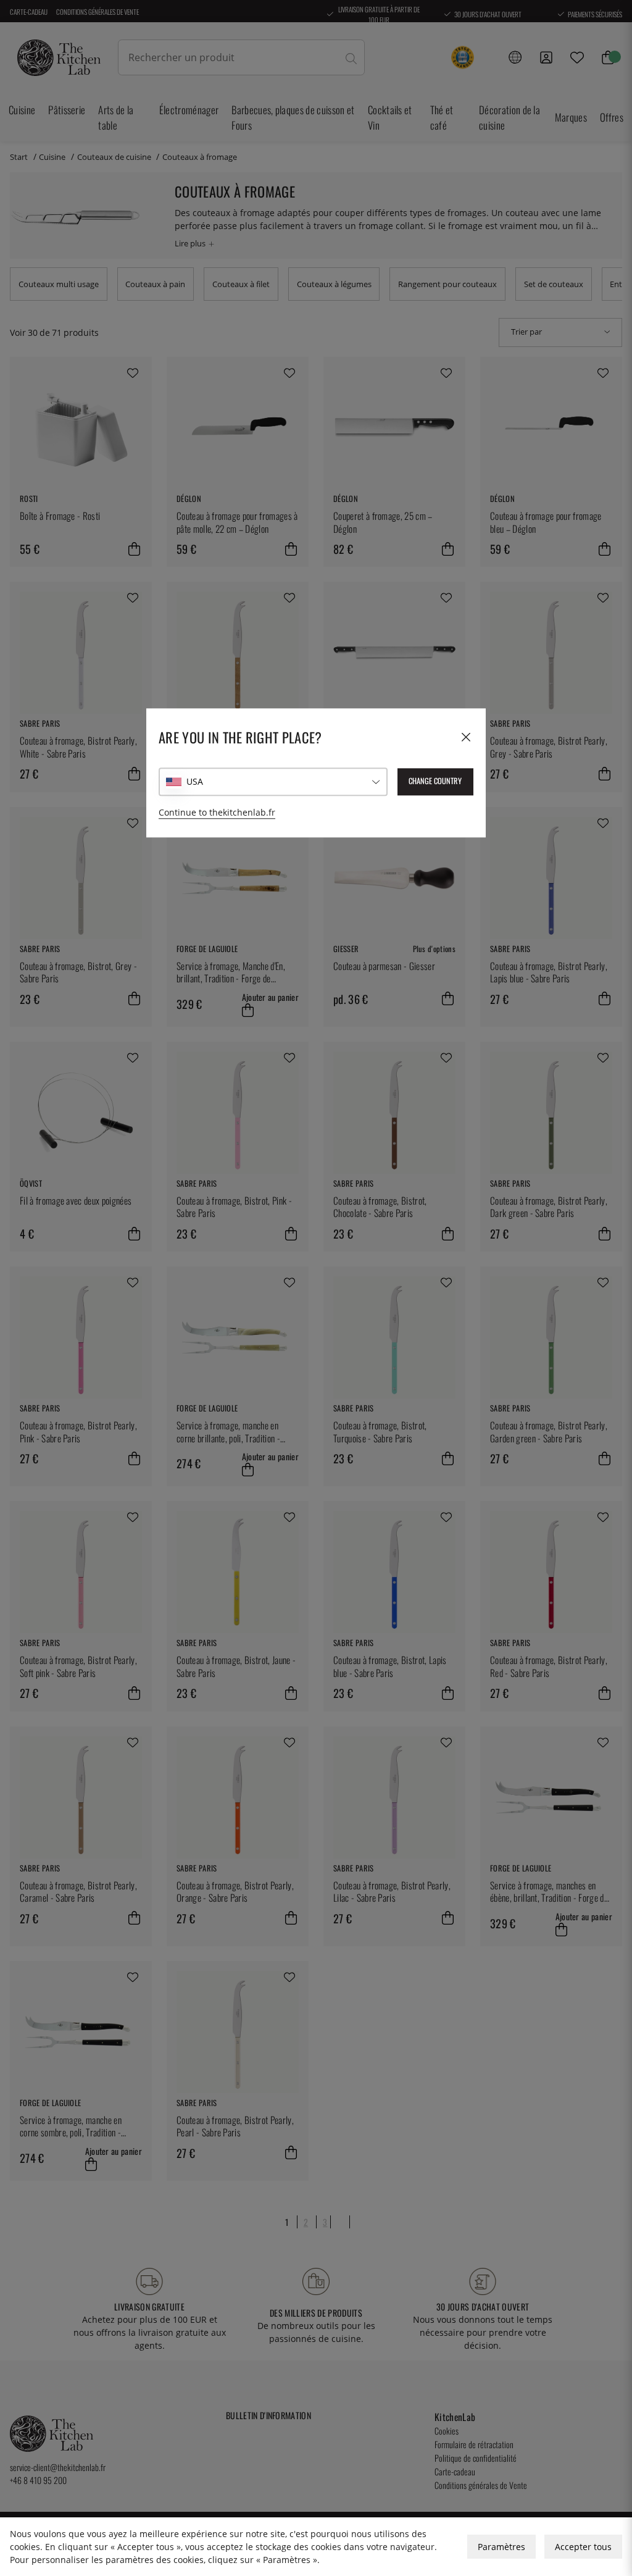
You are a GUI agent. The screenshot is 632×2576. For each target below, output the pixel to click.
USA (195, 781)
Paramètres (501, 2547)
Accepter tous (583, 2547)
